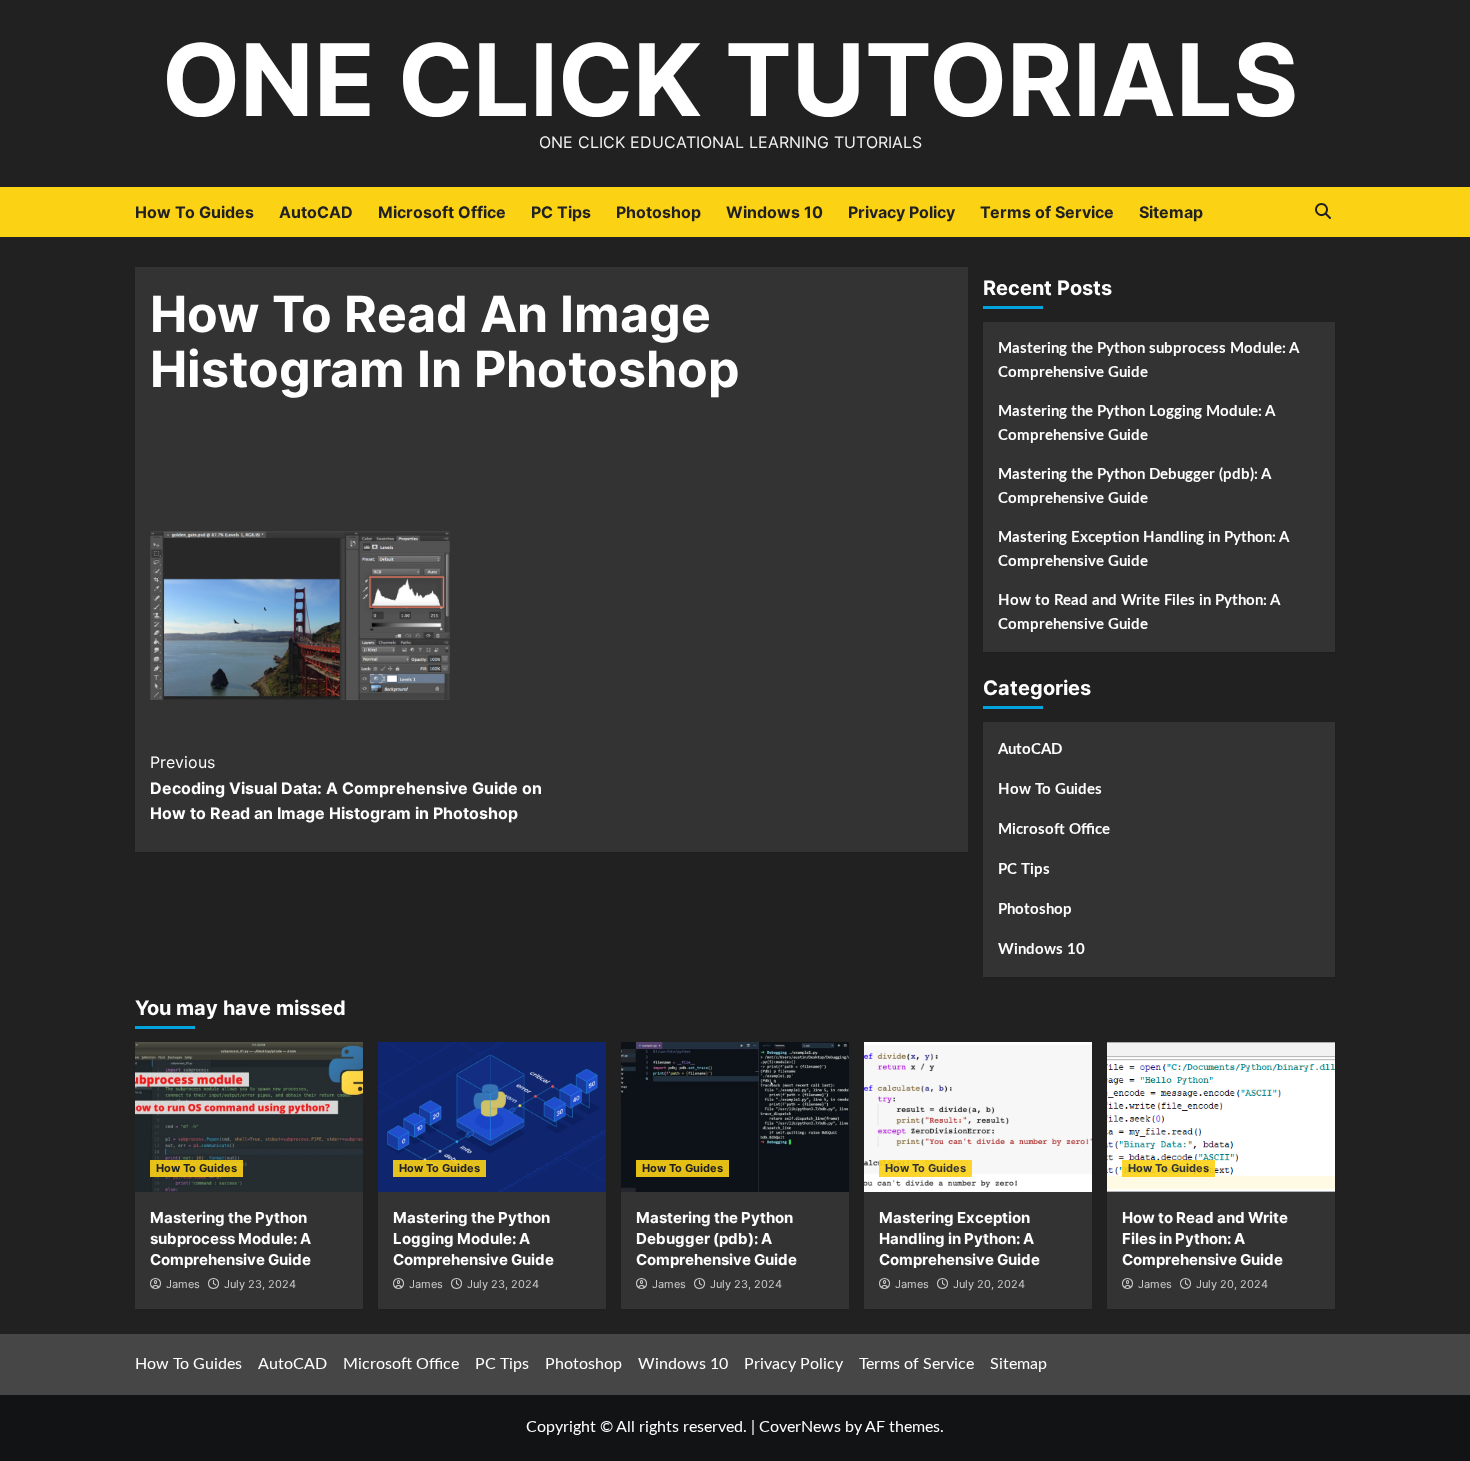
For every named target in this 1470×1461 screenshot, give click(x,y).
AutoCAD (316, 212)
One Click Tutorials (730, 79)
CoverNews (800, 1427)
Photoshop (658, 212)
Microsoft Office (442, 212)
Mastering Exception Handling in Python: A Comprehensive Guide (1143, 549)
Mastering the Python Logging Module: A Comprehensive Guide (1136, 423)
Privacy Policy (901, 212)
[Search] (1322, 211)
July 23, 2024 (260, 1284)
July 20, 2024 (989, 1284)
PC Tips (561, 212)
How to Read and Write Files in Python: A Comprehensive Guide (1138, 612)
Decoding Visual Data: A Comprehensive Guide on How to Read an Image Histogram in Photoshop (346, 787)
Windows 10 (774, 212)
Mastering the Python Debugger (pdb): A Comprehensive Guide (1134, 486)
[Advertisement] (551, 477)
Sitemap (1171, 212)
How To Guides (194, 212)
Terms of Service (1047, 212)
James (183, 1284)
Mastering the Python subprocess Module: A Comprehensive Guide (1148, 360)
